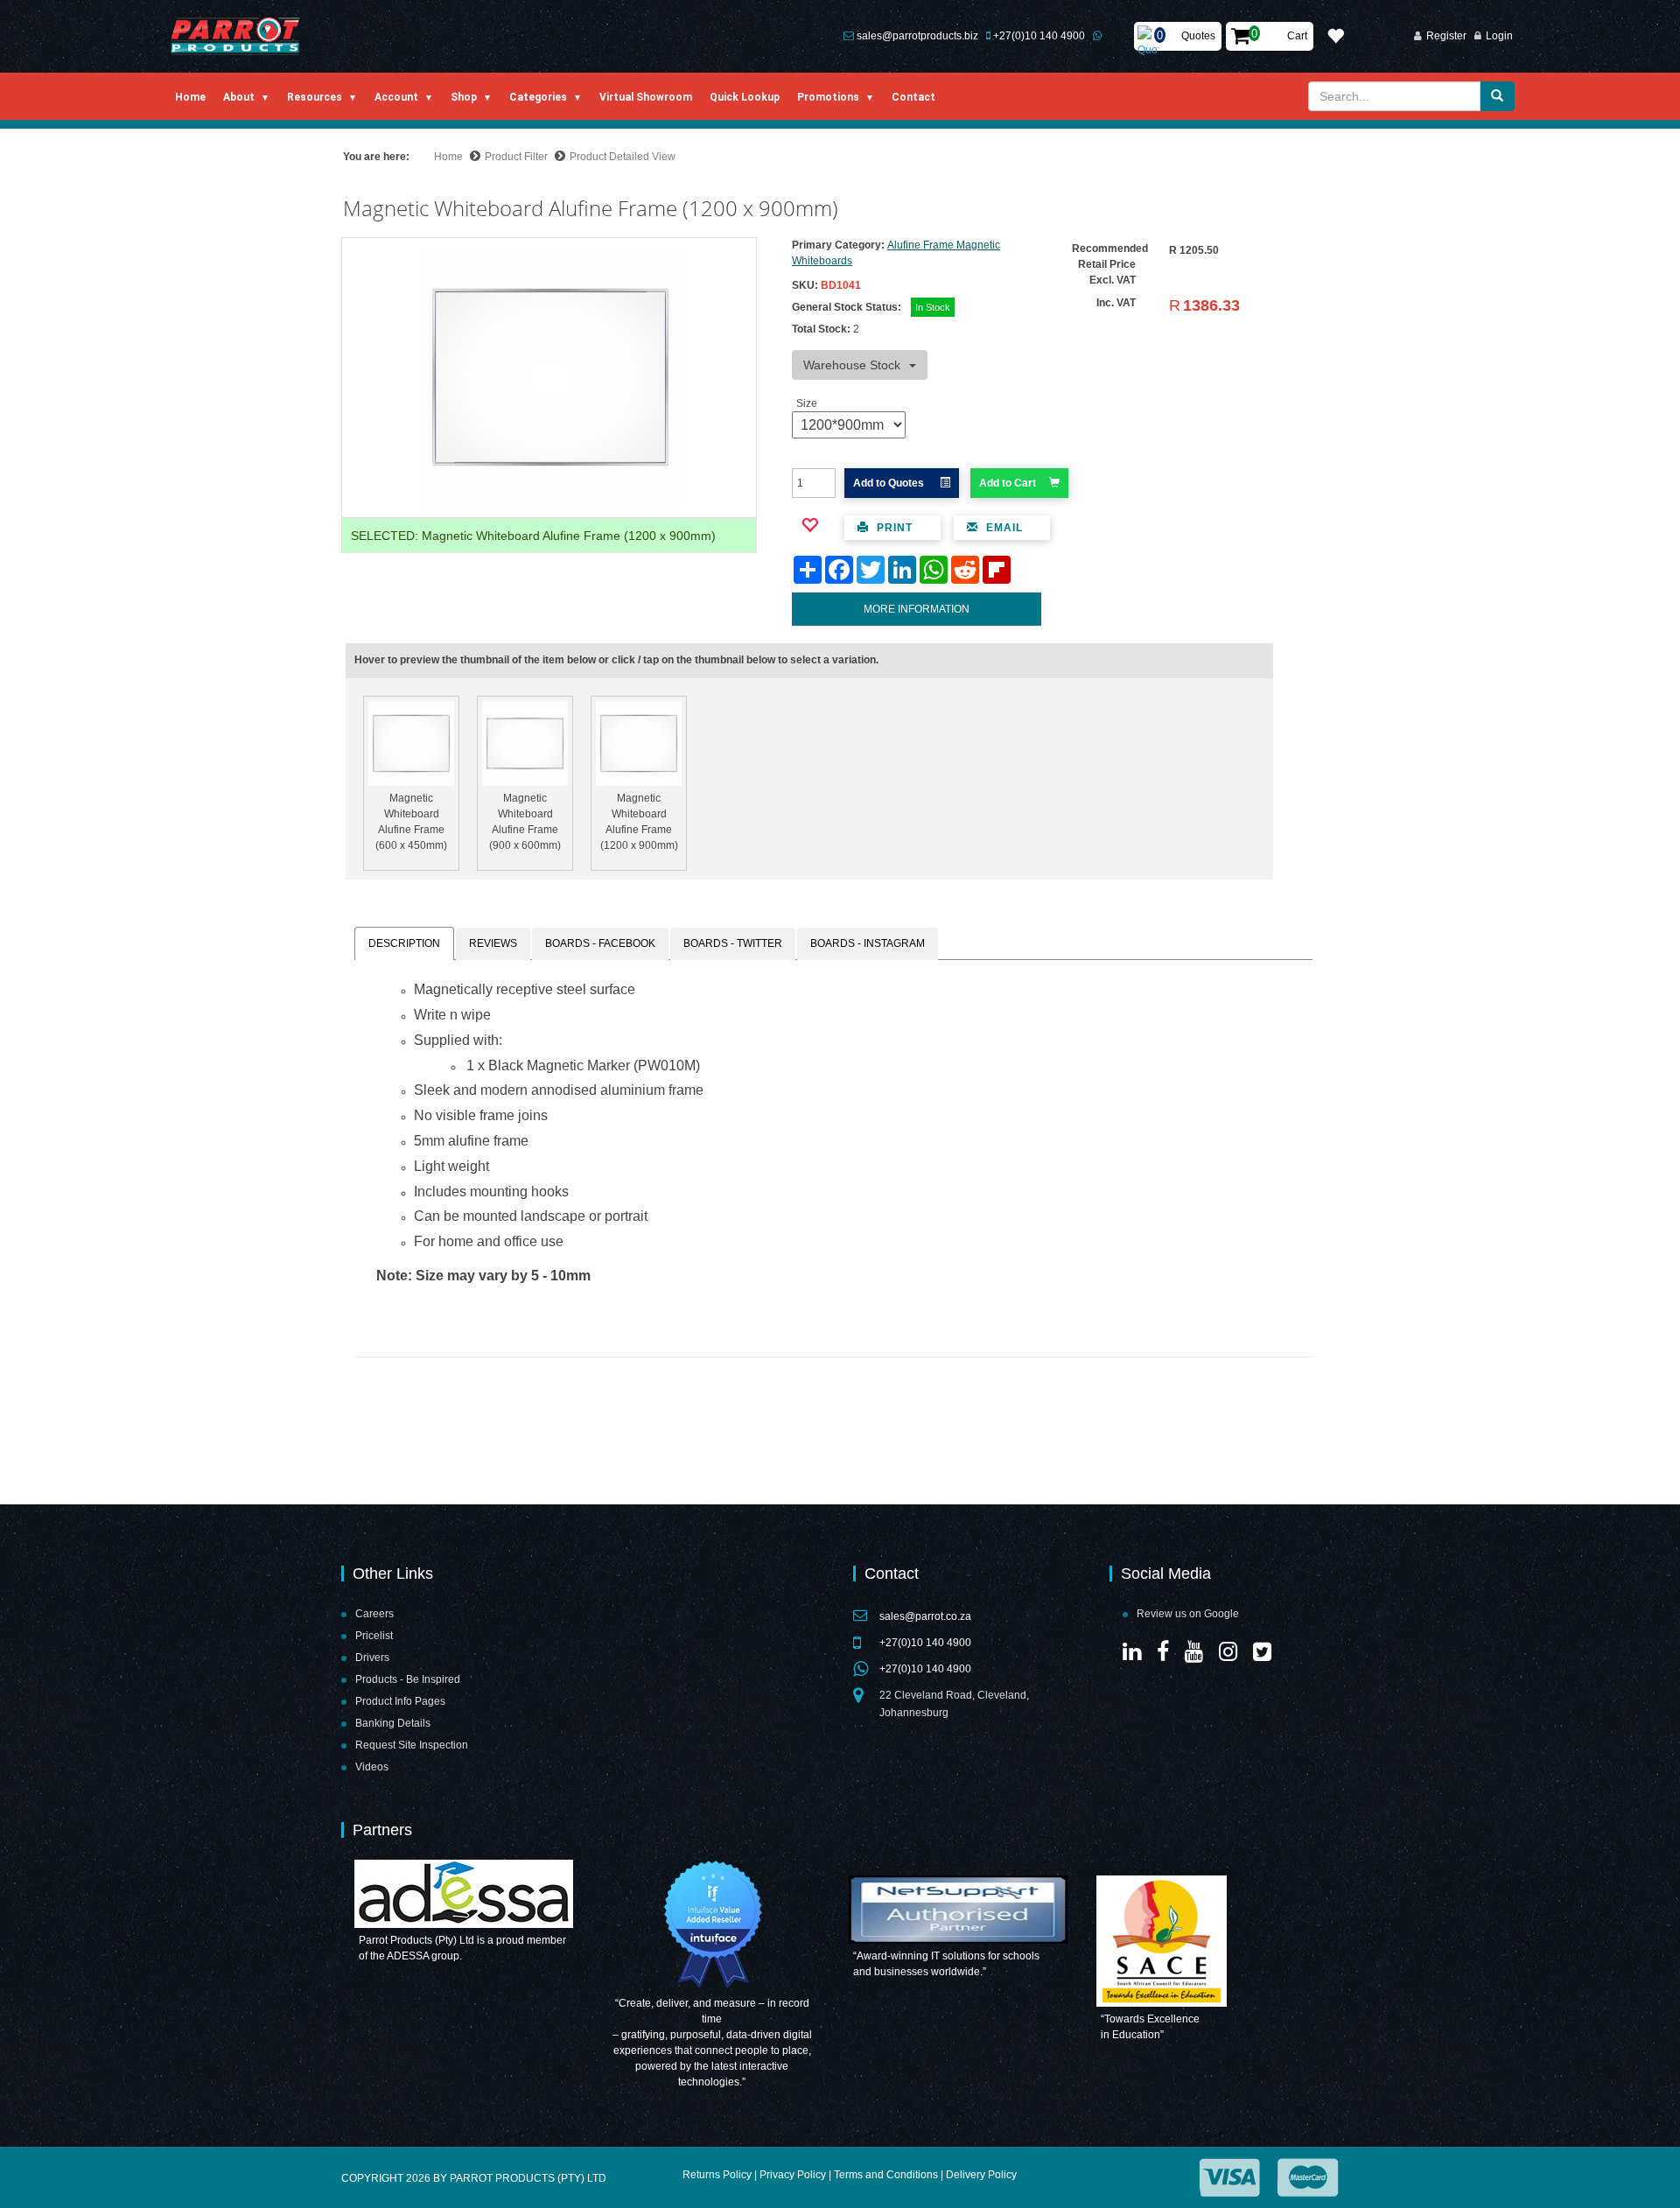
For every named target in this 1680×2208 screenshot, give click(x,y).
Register (1446, 36)
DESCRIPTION (404, 943)
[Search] (1497, 96)
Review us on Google (1188, 1614)
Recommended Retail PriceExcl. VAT (1110, 264)
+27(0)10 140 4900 (1039, 36)
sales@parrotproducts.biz (917, 36)
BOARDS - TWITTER (733, 943)
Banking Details (393, 1723)
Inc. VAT (1116, 303)
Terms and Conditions (886, 2175)
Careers (374, 1614)
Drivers (372, 1658)
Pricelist (374, 1636)
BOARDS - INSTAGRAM (868, 943)
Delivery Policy (981, 2175)
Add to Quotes (890, 483)
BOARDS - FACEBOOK (600, 943)
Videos (372, 1767)
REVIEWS (493, 943)
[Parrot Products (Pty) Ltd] (236, 36)
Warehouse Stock (852, 365)
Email (1003, 528)
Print (893, 528)
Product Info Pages (400, 1701)
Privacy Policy (793, 2175)
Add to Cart (1008, 483)
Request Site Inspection (412, 1745)
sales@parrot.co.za (925, 1616)
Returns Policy (717, 2175)
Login (1499, 36)
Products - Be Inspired (408, 1679)
